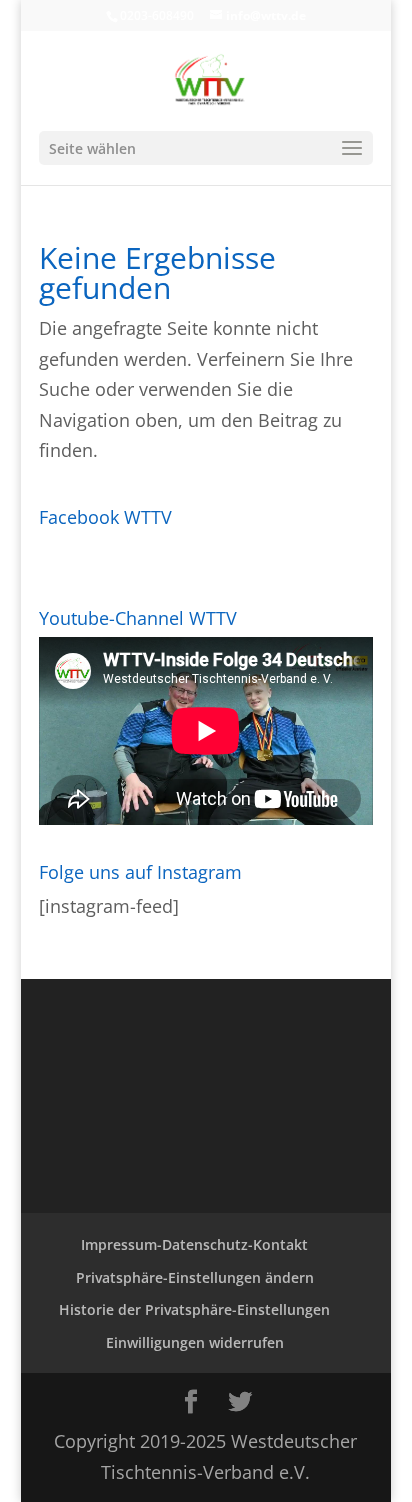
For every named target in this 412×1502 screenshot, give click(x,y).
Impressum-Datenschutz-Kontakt (194, 1244)
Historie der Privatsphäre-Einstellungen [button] (194, 1309)
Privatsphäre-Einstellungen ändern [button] (195, 1277)
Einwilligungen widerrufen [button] (195, 1342)
